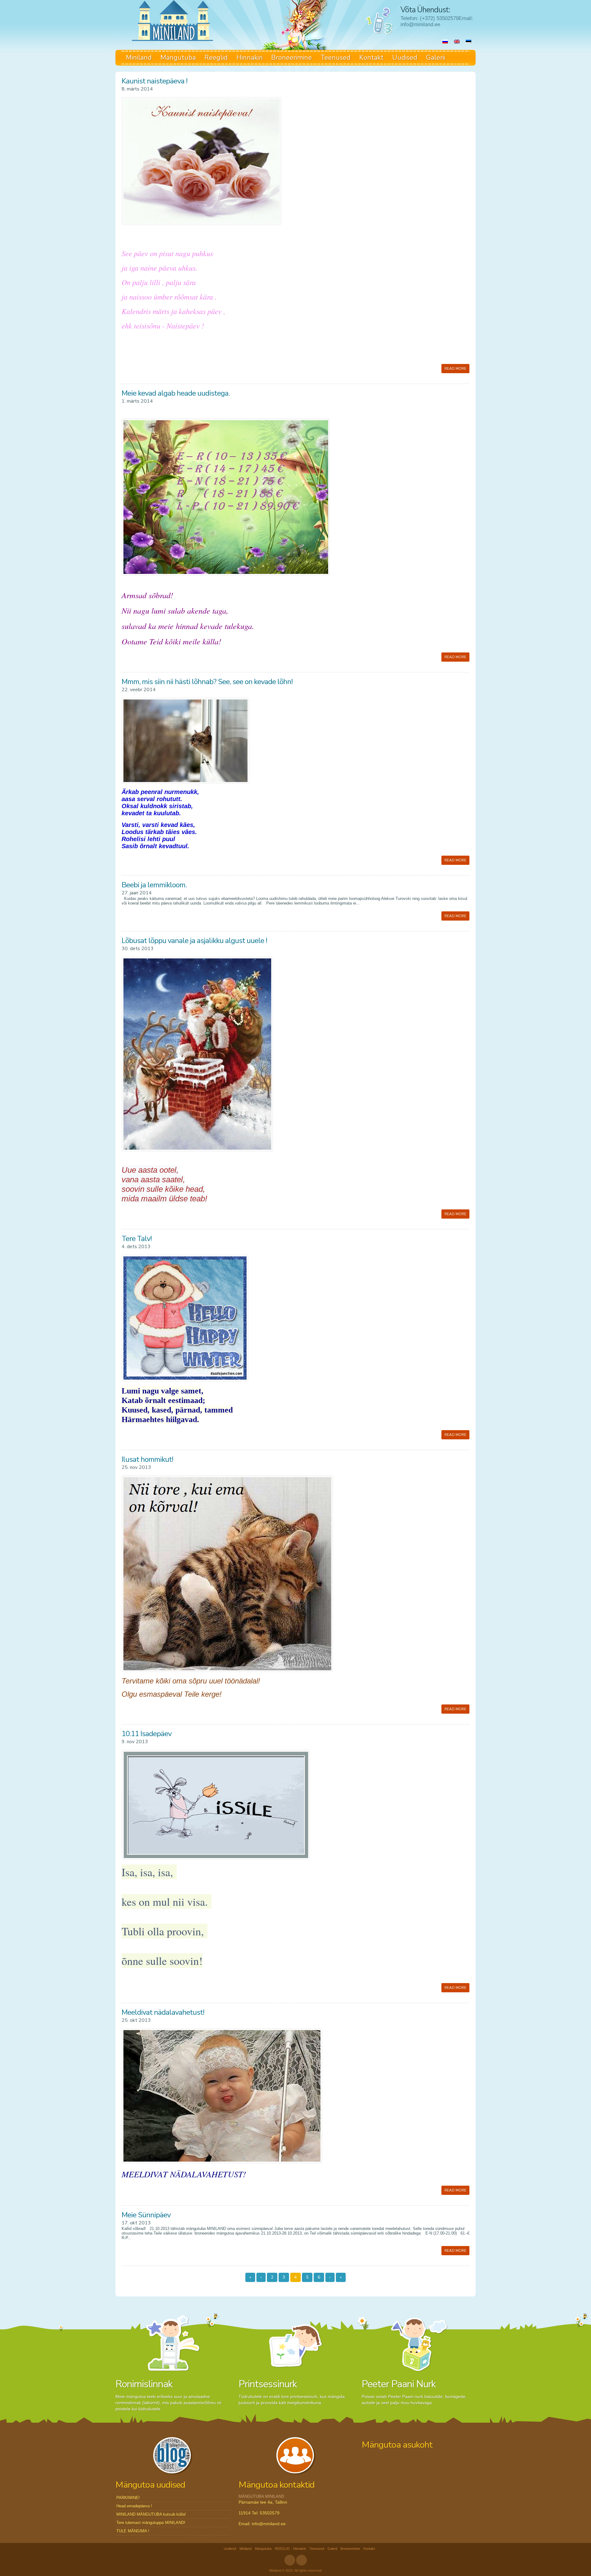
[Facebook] (290, 2560)
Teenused (336, 58)
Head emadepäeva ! (134, 2506)
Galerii (436, 58)
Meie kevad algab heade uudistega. (176, 393)
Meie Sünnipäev (146, 2215)
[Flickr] (302, 2560)
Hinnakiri (249, 58)
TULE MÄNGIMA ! (133, 2531)
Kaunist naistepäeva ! (155, 81)
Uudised (405, 58)
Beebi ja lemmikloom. (154, 885)
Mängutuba (178, 58)
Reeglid (216, 58)
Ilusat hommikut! (147, 1459)
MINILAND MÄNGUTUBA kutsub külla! (151, 2514)
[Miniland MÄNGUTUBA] (172, 20)
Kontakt (371, 58)
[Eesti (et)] (468, 42)
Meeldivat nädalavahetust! (163, 2012)
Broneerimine (291, 58)
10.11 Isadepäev (147, 1734)
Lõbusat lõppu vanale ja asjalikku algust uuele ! (194, 941)
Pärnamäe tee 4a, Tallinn (263, 2502)
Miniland (139, 58)
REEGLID (282, 2549)
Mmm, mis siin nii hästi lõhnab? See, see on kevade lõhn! (207, 682)
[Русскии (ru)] (445, 42)
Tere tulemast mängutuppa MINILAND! (151, 2523)
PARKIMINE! (128, 2498)
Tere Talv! (137, 1239)
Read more (455, 369)
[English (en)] (457, 42)
